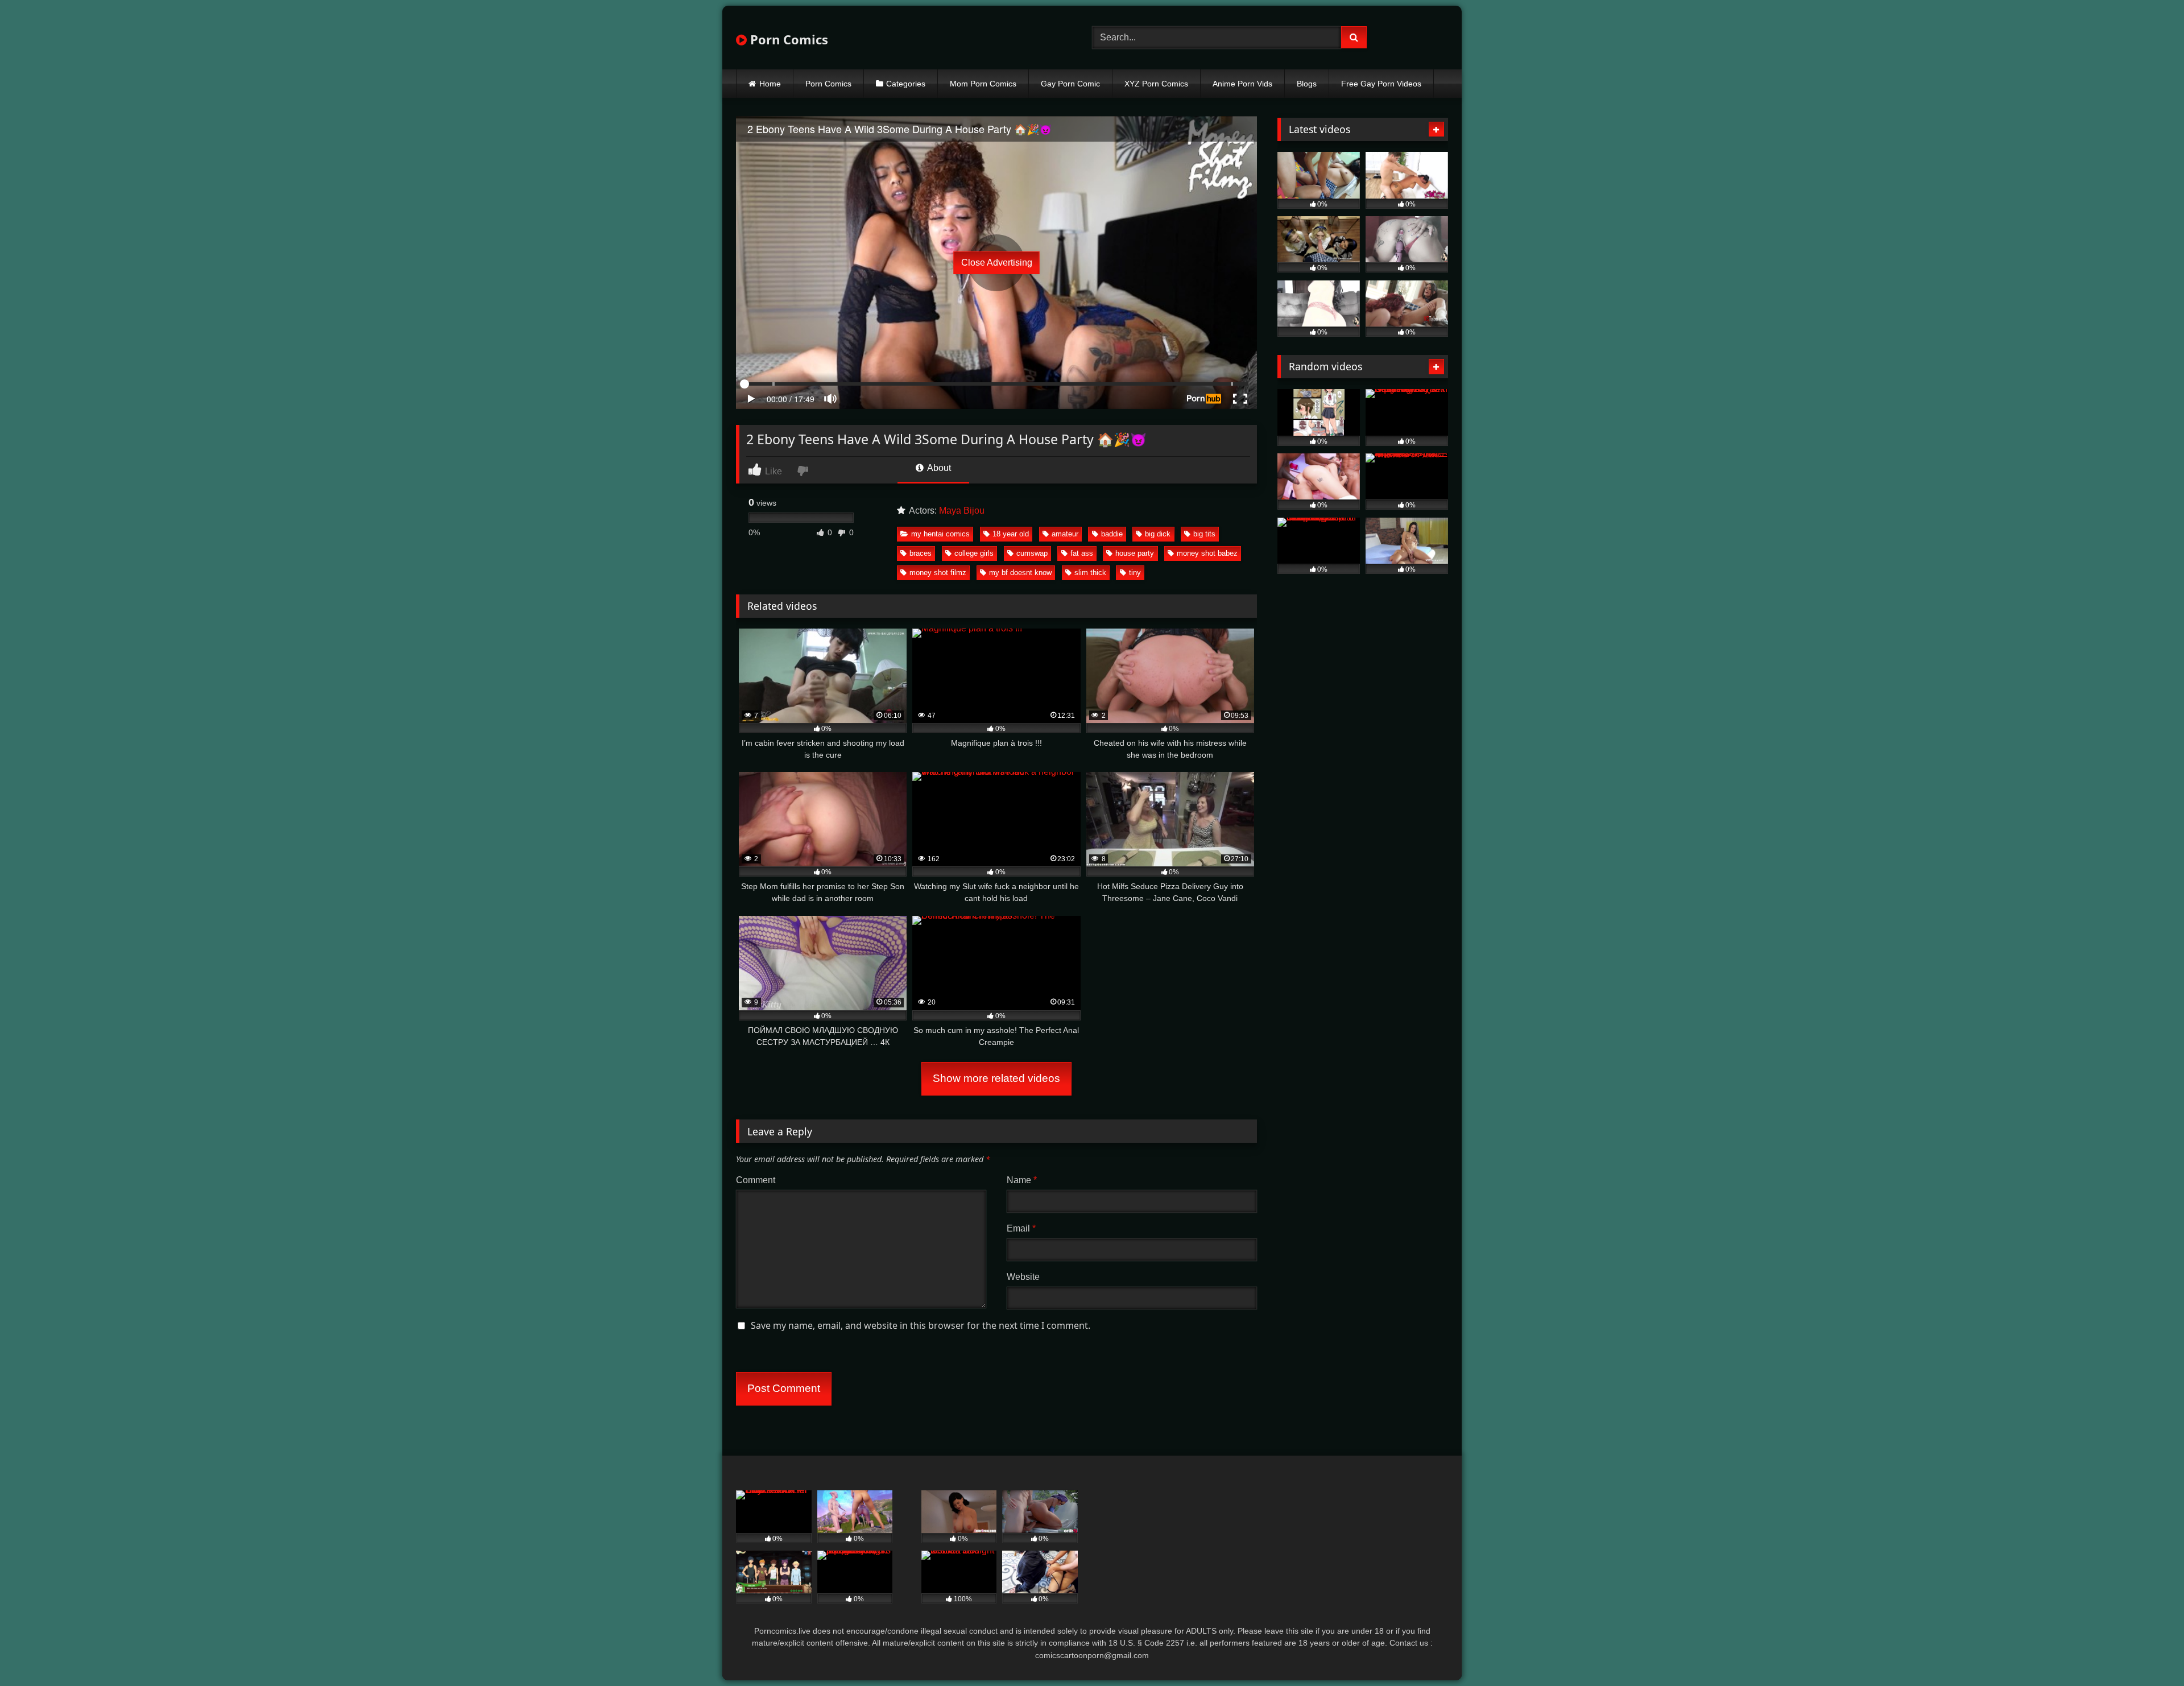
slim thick (1090, 573)
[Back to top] (2149, 1652)
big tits (1204, 534)
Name (1022, 1180)
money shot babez (1207, 553)
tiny (1135, 573)
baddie (1112, 534)
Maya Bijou (962, 511)
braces (921, 553)
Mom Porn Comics (983, 84)
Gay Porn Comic (1070, 84)
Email (1021, 1228)
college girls (974, 553)
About (938, 468)
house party (1135, 553)
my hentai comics (940, 534)
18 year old (1011, 534)
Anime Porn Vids (1242, 84)
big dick (1158, 534)
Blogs (1307, 84)
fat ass (1082, 553)
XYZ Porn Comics (1156, 84)
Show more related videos (996, 1078)
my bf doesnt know (1020, 573)
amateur (1065, 534)
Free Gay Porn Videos (1381, 84)
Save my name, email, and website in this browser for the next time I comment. (921, 1325)
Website (1023, 1277)
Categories (906, 84)
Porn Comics (787, 39)
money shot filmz (938, 573)
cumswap (1032, 553)
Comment (756, 1180)
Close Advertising (997, 263)
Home (770, 84)
